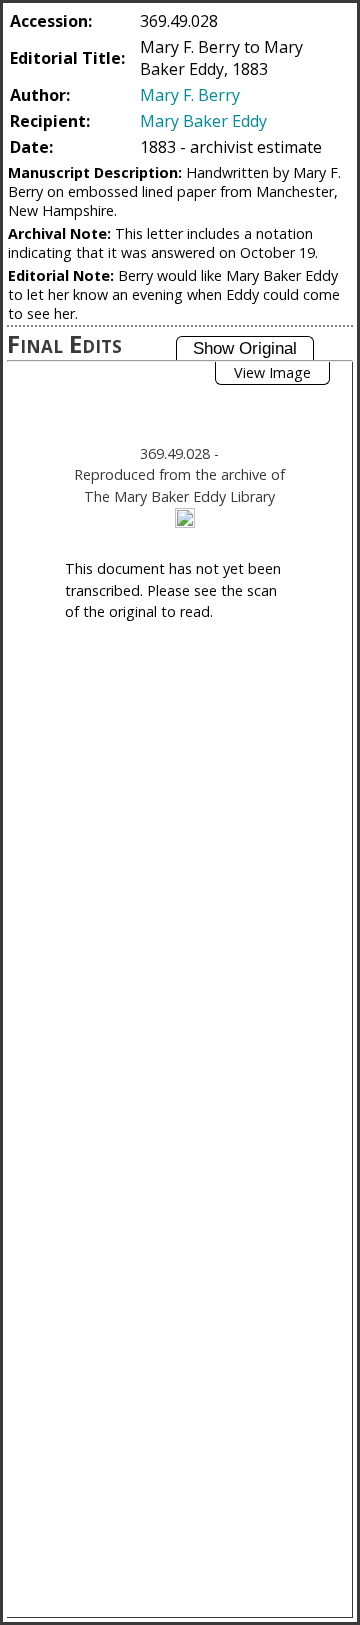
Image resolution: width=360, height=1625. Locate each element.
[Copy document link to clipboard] (185, 518)
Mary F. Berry (190, 95)
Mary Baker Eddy (203, 121)
